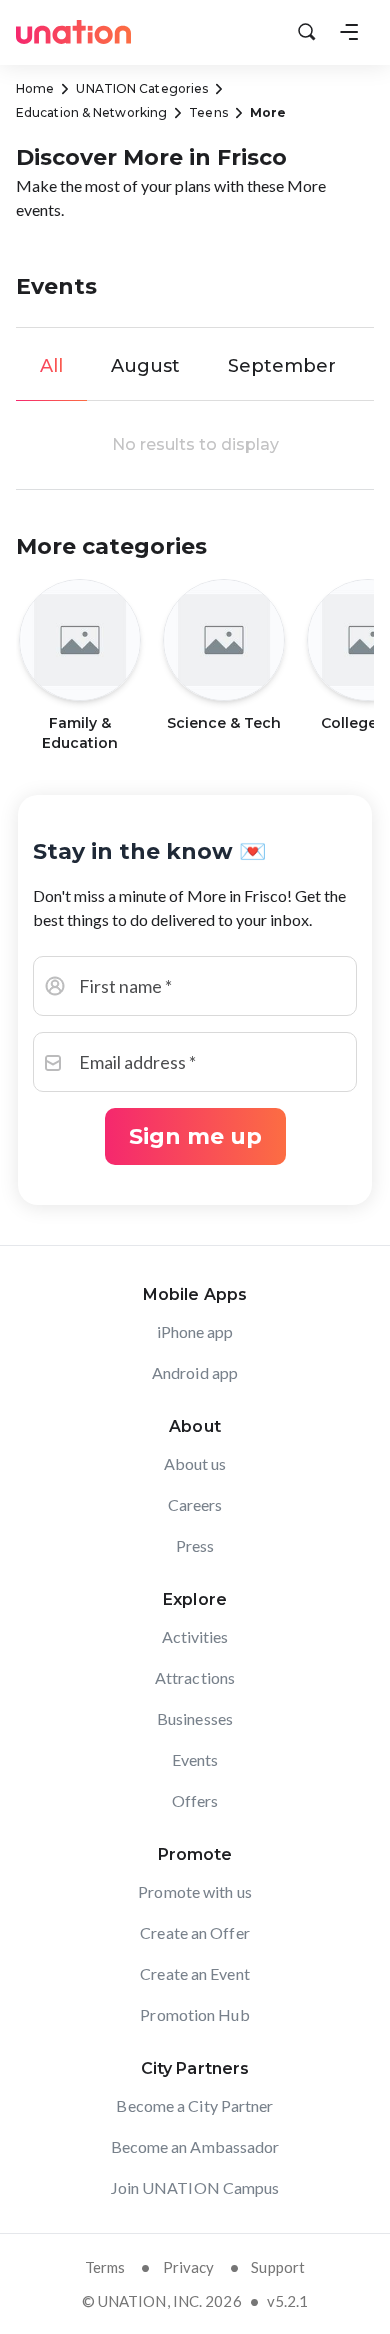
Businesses (195, 1718)
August (145, 366)
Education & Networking (91, 112)
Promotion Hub (194, 2014)
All (51, 366)
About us (195, 1463)
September (282, 366)
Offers (195, 1800)
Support (278, 2267)
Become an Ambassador (195, 2146)
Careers (195, 1504)
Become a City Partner (194, 2105)
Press (195, 1545)
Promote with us (195, 1891)
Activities (195, 1636)
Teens (208, 112)
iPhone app (195, 1331)
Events (195, 1759)
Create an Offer (195, 1932)
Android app (195, 1372)
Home (35, 88)
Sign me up (195, 1136)
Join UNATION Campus (195, 2187)
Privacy (189, 2267)
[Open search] (307, 32)
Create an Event (195, 1973)
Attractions (195, 1677)
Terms (105, 2267)
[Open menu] (349, 32)
